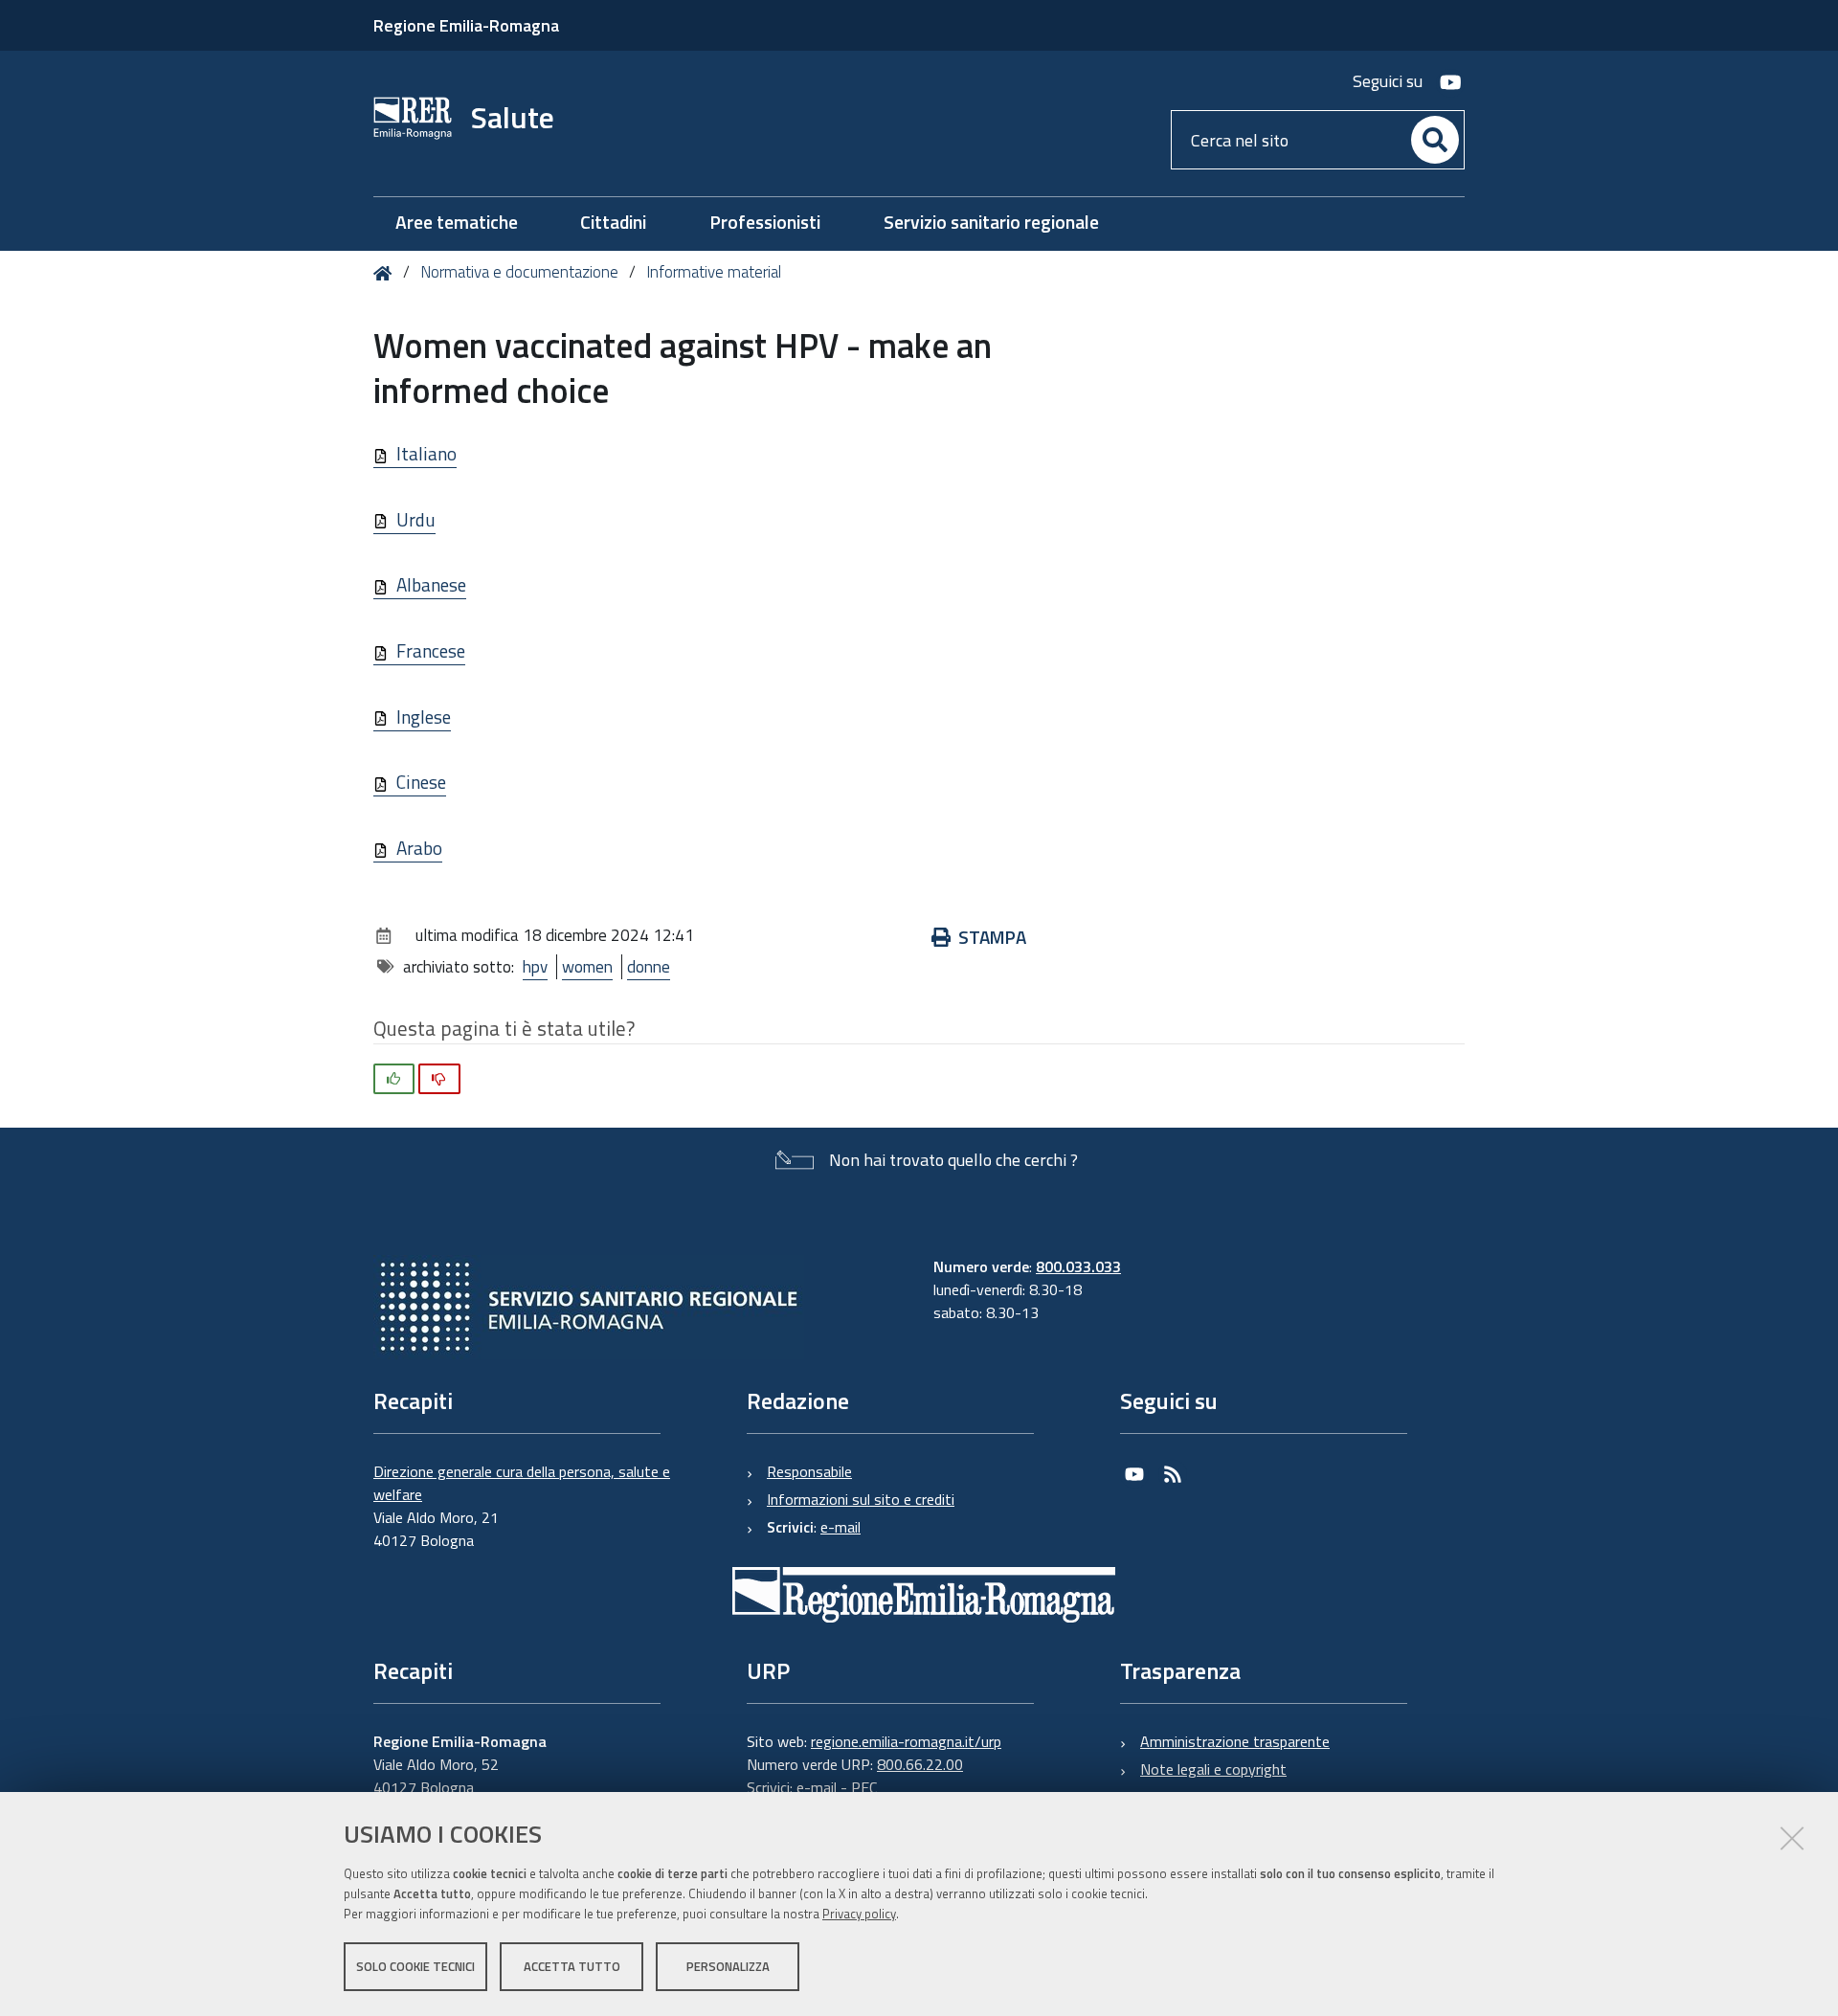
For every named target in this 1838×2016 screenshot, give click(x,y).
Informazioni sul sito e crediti (861, 1499)
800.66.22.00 (920, 1764)
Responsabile (809, 1471)
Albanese (431, 584)
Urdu (416, 519)
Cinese (421, 782)
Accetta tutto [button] (572, 1966)
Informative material (714, 272)
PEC (864, 1787)
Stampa (992, 937)
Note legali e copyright (1213, 1769)
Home (386, 273)
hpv (535, 967)
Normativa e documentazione (519, 272)
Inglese (424, 717)
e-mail (841, 1527)
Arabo (419, 848)
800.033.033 (1078, 1266)
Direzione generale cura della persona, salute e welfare (522, 1483)
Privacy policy (859, 1914)
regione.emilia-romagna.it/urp (906, 1741)
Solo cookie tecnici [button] (415, 1966)
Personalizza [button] (728, 1966)
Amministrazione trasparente (1235, 1741)
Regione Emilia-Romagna (466, 25)
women (587, 967)
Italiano (426, 453)
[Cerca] (1435, 140)
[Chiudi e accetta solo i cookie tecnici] (1792, 1838)
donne (649, 967)
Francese (431, 650)
